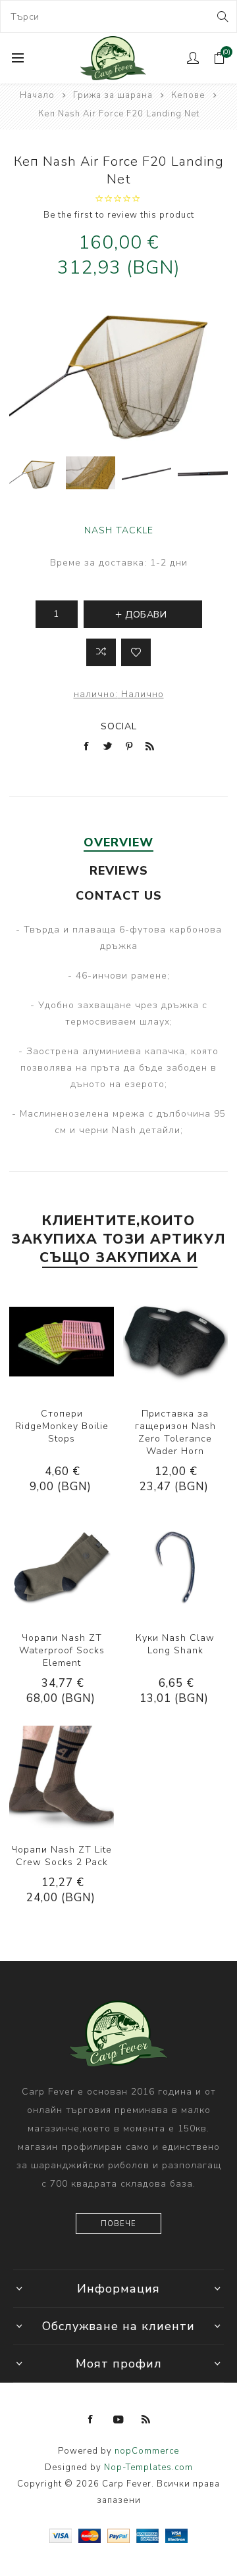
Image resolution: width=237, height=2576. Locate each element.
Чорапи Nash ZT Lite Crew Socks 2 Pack (62, 1856)
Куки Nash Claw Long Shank (175, 1644)
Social (119, 726)
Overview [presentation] (118, 842)
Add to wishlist (136, 652)
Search (222, 16)
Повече (118, 2224)
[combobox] (118, 16)
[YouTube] (118, 2419)
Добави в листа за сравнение (101, 652)
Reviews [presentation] (119, 871)
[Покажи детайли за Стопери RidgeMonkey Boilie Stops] (62, 1342)
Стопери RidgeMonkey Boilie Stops (62, 1426)
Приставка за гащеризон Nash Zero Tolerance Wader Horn (175, 1432)
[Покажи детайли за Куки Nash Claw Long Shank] (175, 1566)
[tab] (118, 842)
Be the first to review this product (119, 215)
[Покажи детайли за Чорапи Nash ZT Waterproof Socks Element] (62, 1566)
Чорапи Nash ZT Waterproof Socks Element (62, 1650)
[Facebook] (91, 2419)
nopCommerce (147, 2451)
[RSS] (146, 2419)
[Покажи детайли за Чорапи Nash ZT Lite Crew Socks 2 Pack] (62, 1778)
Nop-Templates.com (148, 2467)
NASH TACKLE (119, 530)
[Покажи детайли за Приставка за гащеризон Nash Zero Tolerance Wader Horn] (175, 1342)
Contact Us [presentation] (119, 896)
